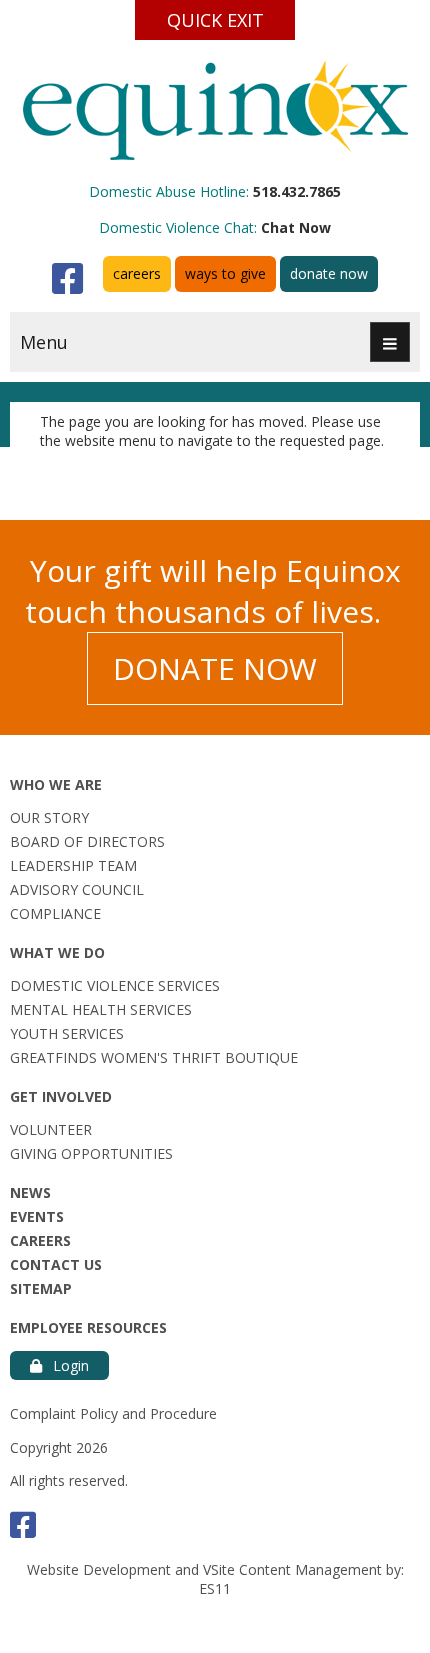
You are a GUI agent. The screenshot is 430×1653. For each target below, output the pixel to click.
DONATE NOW (215, 668)
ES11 (215, 1588)
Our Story (49, 817)
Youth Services (67, 1033)
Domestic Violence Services (115, 985)
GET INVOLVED (61, 1096)
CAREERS (40, 1240)
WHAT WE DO (57, 952)
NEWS (30, 1192)
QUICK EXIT (215, 20)
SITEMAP (41, 1288)
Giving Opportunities (91, 1153)
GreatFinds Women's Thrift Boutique (154, 1057)
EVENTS (37, 1216)
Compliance (55, 913)
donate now (329, 273)
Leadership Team (73, 865)
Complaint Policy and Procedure (113, 1413)
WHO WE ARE (56, 784)
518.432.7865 (297, 191)
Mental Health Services (101, 1009)
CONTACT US (56, 1264)
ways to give (225, 273)
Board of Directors (87, 841)
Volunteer (51, 1129)
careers (137, 273)
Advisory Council (77, 889)
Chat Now (296, 227)
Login (69, 1365)
